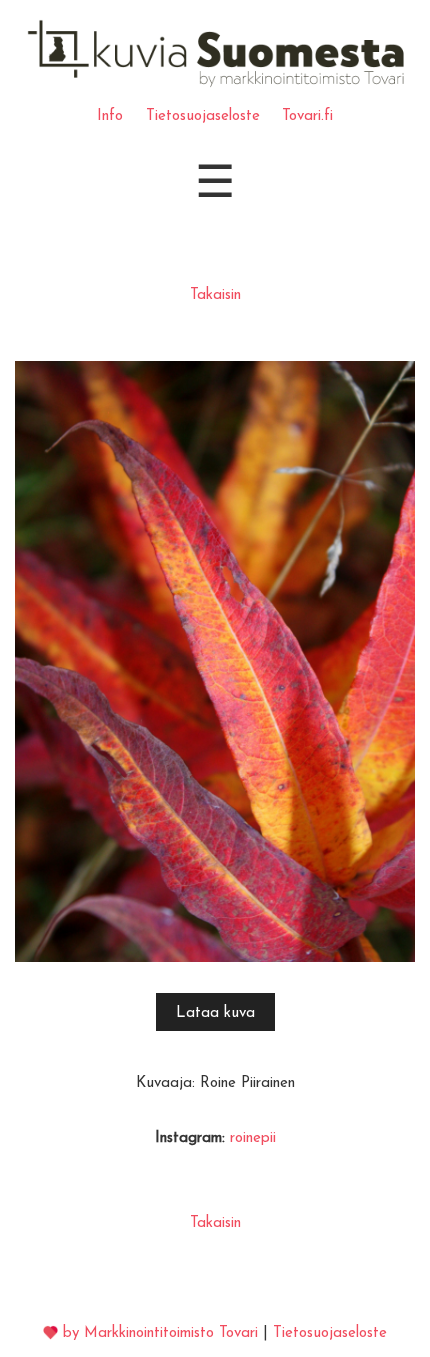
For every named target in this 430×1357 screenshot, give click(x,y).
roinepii (253, 1138)
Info (110, 116)
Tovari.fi (307, 116)
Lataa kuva (215, 1013)
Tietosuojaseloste (203, 116)
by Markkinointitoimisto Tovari (160, 1333)
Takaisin (215, 295)
